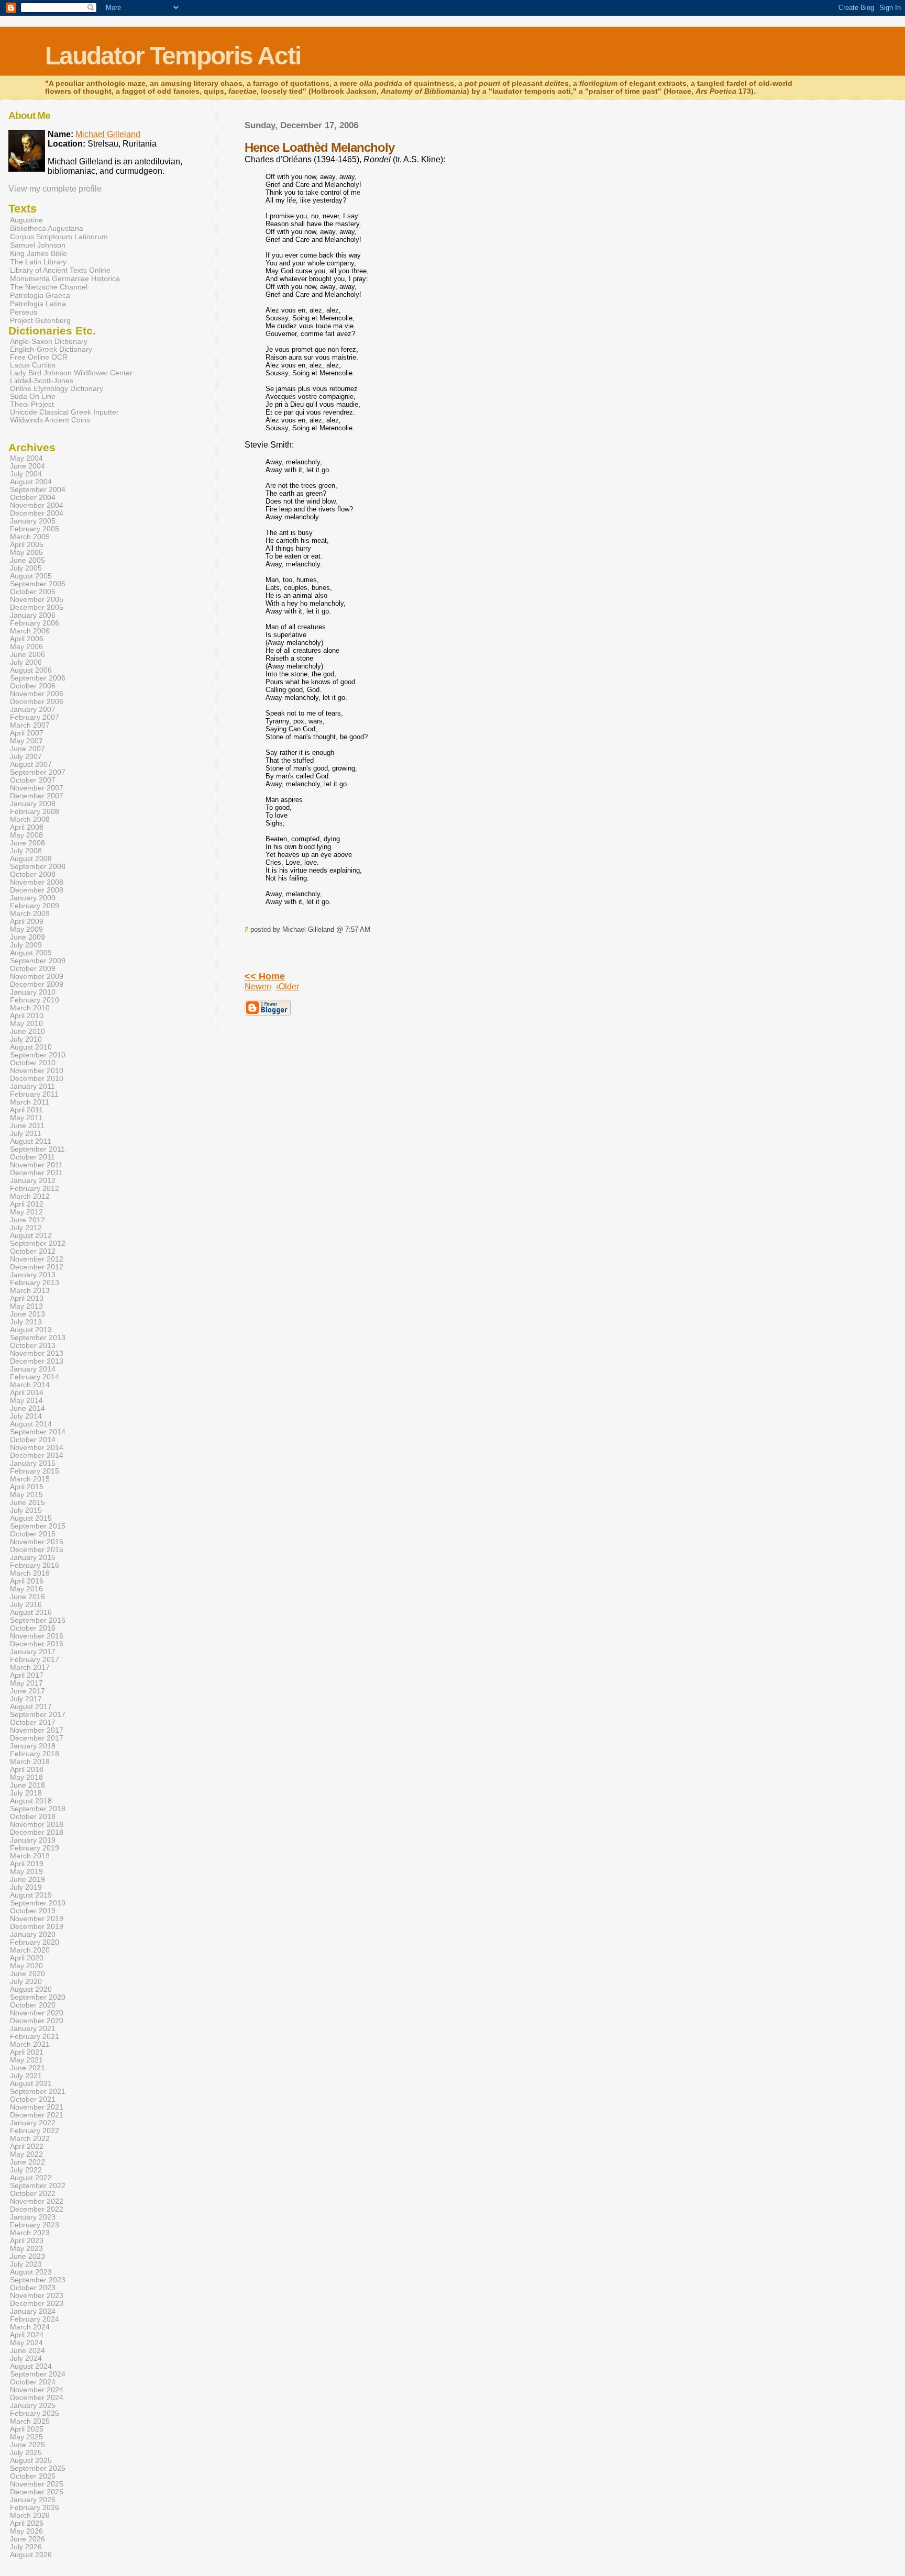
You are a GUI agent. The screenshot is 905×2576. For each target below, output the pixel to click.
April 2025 (27, 2429)
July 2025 (26, 2453)
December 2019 (37, 1927)
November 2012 (37, 1259)
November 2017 (37, 1730)
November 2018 (37, 1825)
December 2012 (37, 1267)
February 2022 (35, 2131)
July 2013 (26, 1322)
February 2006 (35, 623)
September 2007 (38, 772)
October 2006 (33, 686)
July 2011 (26, 1134)
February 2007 (35, 717)
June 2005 (27, 560)
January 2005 (33, 521)
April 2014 (27, 1393)
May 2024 (26, 2343)
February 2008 (35, 812)
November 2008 (37, 882)
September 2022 (38, 2186)
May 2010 (26, 1024)
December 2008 (37, 890)
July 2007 (26, 757)
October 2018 (33, 1817)
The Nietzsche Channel (49, 287)
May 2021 (26, 2060)
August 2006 (31, 670)
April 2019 (27, 1864)
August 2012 (31, 1236)
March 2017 (30, 1668)
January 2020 (33, 1934)
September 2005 (38, 584)
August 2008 (31, 859)
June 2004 (27, 466)
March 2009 (30, 914)
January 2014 (33, 1369)
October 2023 (33, 2288)
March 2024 (30, 2327)
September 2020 (38, 1997)
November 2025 (37, 2484)
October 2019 (33, 1911)
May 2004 (26, 458)
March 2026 (30, 2516)
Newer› (258, 986)
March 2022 (30, 2139)
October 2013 (33, 1346)
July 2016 (26, 1605)
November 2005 (37, 600)
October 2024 (33, 2382)
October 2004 (33, 498)
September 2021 (38, 2092)
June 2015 (27, 1503)
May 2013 (26, 1306)
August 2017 (31, 1707)
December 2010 (37, 1079)
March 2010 (30, 1008)
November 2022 (37, 2201)
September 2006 (38, 678)
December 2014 (37, 1456)
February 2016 (35, 1565)
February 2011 (34, 1094)
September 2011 (37, 1149)
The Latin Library (38, 262)
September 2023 (38, 2280)
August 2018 (31, 1801)
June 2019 (27, 1880)
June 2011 (27, 1126)
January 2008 (33, 804)
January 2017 (33, 1652)
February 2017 (35, 1660)
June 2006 (27, 655)
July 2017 (26, 1699)
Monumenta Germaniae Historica (65, 278)
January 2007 (33, 710)
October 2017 (33, 1722)
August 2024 (31, 2366)
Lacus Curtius (33, 365)
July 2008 (26, 851)
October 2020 (33, 2005)
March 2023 (30, 2233)
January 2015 (33, 1463)
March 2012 (30, 1196)
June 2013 (27, 1314)
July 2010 (26, 1039)
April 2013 (27, 1298)
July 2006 (26, 662)
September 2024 (38, 2374)
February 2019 (35, 1848)
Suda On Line (33, 397)
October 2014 (33, 1440)
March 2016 (30, 1573)
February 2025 (35, 2413)
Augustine (26, 220)
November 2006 (37, 694)
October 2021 (33, 2099)
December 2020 (37, 2021)
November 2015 (37, 1542)
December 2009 (37, 984)
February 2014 (35, 1377)
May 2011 (26, 1118)
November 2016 (37, 1636)
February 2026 (35, 2508)
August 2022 (31, 2178)
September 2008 (38, 867)
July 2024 (26, 2358)
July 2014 (26, 1416)
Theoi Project (32, 404)
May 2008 (26, 835)
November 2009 (37, 977)
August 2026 (31, 2555)
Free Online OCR (39, 357)
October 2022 (33, 2194)
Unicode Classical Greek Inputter (64, 412)
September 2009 (38, 961)
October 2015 (33, 1534)
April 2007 (27, 733)
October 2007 (33, 780)
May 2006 (26, 647)
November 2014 (37, 1448)
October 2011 (32, 1157)
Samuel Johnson (38, 245)
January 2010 (33, 992)
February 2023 (35, 2225)
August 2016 (31, 1613)
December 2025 (37, 2492)
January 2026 (33, 2500)
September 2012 (38, 1244)
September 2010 (38, 1055)
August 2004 (31, 482)
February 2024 (35, 2319)
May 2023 (26, 2249)
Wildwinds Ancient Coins (50, 420)
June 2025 (27, 2445)
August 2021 (31, 2084)
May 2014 (26, 1401)
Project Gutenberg (40, 320)
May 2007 (26, 741)
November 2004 (37, 505)
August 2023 (31, 2272)
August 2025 (31, 2461)
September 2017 (38, 1715)
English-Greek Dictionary (51, 349)
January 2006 (33, 615)
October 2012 (33, 1251)
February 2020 (35, 1942)
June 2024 (27, 2351)
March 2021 (30, 2044)
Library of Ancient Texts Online (60, 270)
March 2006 (30, 631)
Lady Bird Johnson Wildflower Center (71, 373)
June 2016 (27, 1597)
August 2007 (31, 765)
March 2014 (30, 1385)
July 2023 (26, 2264)
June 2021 (27, 2068)
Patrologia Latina (38, 304)
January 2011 (32, 1086)
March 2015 (30, 1479)
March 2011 (30, 1102)
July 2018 (26, 1793)
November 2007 (37, 788)
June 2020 (27, 1974)
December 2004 (37, 513)
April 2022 (27, 2146)
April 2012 (27, 1204)
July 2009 (26, 945)
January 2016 (33, 1558)
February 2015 (35, 1471)
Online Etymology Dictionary (57, 389)
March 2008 (30, 819)
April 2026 (27, 2523)
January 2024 (33, 2311)
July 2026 (26, 2547)
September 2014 (38, 1432)
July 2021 (26, 2076)
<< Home (265, 976)
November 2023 (37, 2296)
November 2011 (36, 1165)
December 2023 (37, 2304)
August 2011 (31, 1141)
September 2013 (38, 1338)
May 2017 (26, 1683)
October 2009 (33, 969)
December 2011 (36, 1173)
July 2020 (26, 1982)
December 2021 (37, 2115)
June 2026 (27, 2539)
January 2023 (33, 2217)
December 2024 (37, 2398)
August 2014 (31, 1424)
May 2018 (26, 1777)
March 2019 (30, 1856)
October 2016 (33, 1628)
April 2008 (27, 827)
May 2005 (26, 553)
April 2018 (27, 1770)
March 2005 (30, 537)
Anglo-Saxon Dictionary (49, 342)
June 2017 (27, 1691)
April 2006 (27, 639)
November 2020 (37, 2013)
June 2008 (27, 843)
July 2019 (26, 1887)
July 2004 (26, 474)
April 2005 (27, 545)
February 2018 (35, 1754)
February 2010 (35, 1000)
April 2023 (27, 2241)
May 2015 (26, 1495)
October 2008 (33, 874)
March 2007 (30, 725)
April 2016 (27, 1581)
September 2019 (38, 1903)
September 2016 (38, 1620)
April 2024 (27, 2335)
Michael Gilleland (108, 134)
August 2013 (31, 1330)
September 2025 (38, 2468)
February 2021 (35, 2037)
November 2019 (37, 1919)
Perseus (24, 312)
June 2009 (27, 937)
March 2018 (30, 1762)
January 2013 (33, 1275)
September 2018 (38, 1809)
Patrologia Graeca (40, 295)
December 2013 (37, 1361)
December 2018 (37, 1832)
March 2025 (30, 2421)
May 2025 (26, 2437)
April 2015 (27, 1487)
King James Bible (38, 253)
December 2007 (37, 796)
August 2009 (31, 953)
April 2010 (27, 1016)
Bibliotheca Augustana (47, 228)
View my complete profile (55, 189)
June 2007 (27, 749)
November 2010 (37, 1071)
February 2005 (35, 529)
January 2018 (33, 1746)
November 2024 (37, 2390)
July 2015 (26, 1510)
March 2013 (30, 1291)
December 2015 (37, 1550)
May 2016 (26, 1589)
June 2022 (27, 2162)
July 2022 (26, 2170)
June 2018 (27, 1785)
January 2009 (33, 898)
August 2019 (31, 1895)
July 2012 (26, 1228)
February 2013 (35, 1283)
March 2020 (30, 1950)
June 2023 (27, 2256)
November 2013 (37, 1353)
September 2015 (38, 1526)
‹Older (288, 986)
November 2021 (37, 2107)
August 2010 (31, 1047)
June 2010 (27, 1031)
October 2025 (33, 2476)
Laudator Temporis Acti (173, 56)
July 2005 (26, 568)
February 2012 (35, 1189)
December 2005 (37, 607)
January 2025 (33, 2406)
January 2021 (33, 2029)
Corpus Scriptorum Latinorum (59, 237)
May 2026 (26, 2531)
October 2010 (33, 1063)
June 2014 (27, 1408)
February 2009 (35, 906)
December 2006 (37, 702)
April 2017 (27, 1675)
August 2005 (31, 576)
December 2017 (37, 1738)
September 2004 (38, 490)
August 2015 (31, 1518)
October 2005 (33, 592)
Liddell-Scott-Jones (42, 381)
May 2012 (26, 1212)
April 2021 (27, 2052)
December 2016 (37, 1644)
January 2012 (33, 1181)
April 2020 (27, 1958)
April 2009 (27, 922)
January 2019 (33, 1840)
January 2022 (33, 2123)
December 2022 (37, 2209)
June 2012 (27, 1220)
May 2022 (26, 2154)
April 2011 (26, 1110)
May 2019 (26, 1872)
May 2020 (26, 1966)
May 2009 (26, 929)
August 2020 (31, 1989)
